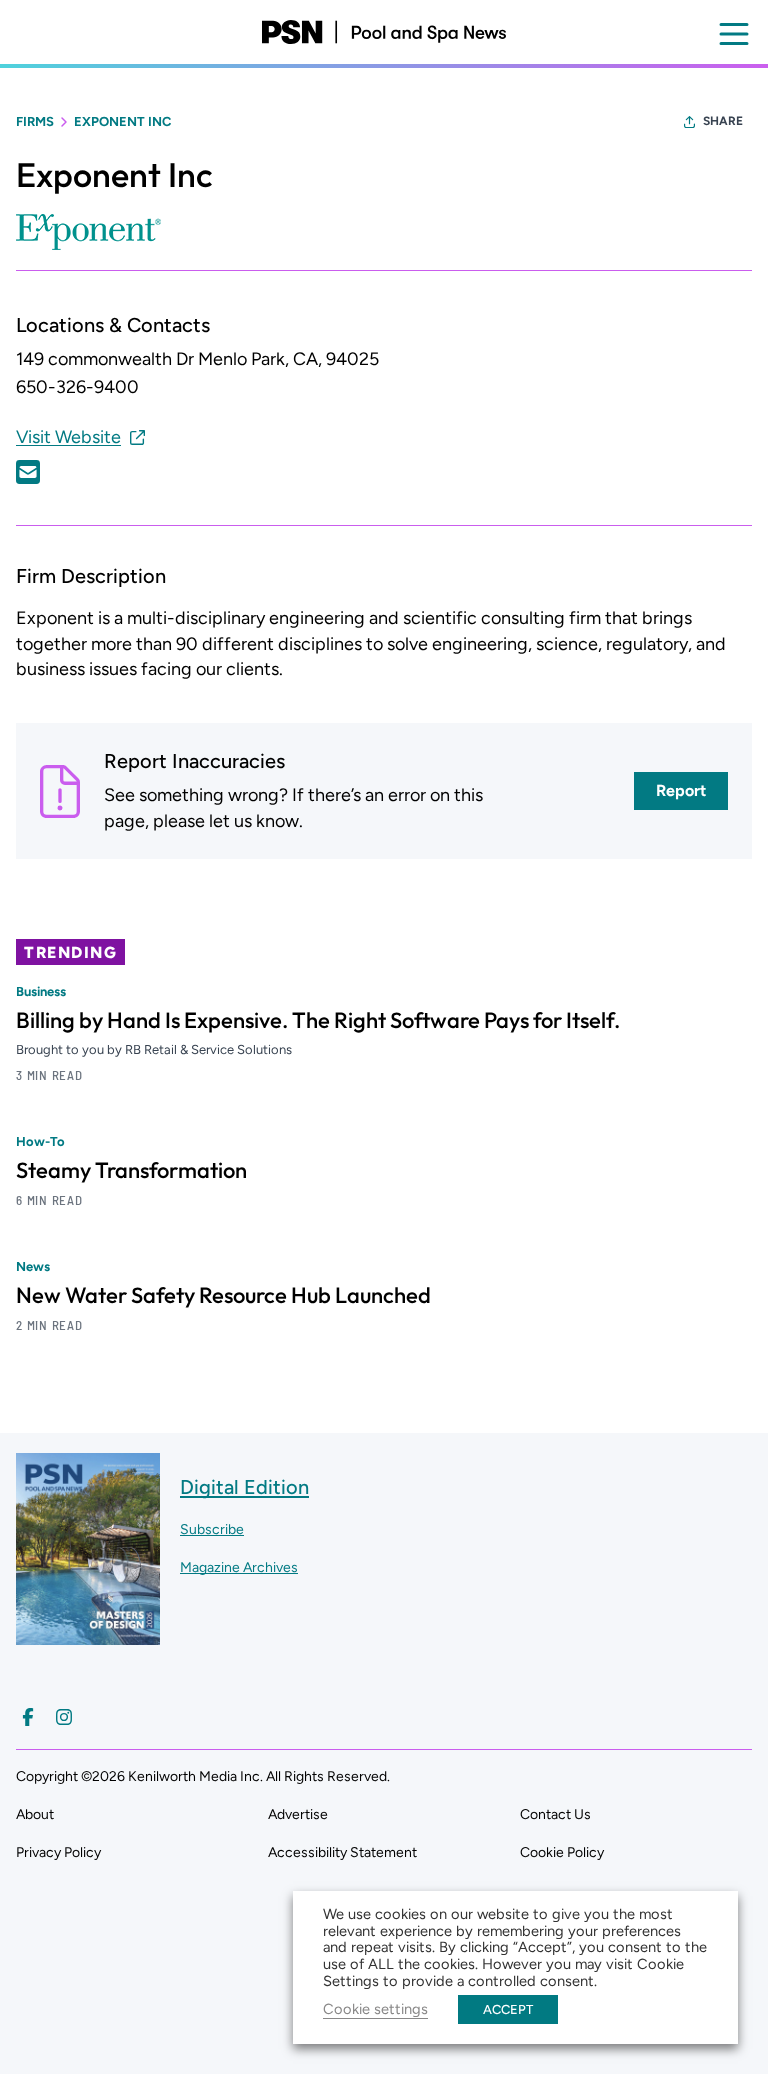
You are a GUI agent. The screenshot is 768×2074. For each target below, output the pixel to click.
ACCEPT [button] (508, 2009)
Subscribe (212, 1529)
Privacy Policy (58, 1852)
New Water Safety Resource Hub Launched (223, 1295)
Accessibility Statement (342, 1852)
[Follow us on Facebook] (28, 1717)
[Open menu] (734, 34)
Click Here (28, 472)
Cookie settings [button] (375, 2009)
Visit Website (68, 437)
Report (681, 790)
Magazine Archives (239, 1567)
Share (723, 121)
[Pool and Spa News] (383, 32)
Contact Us (555, 1814)
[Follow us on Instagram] (64, 1717)
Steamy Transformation (131, 1170)
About (35, 1814)
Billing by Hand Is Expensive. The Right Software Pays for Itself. (318, 1020)
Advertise (298, 1814)
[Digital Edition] (88, 1635)
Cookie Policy (562, 1852)
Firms (35, 121)
